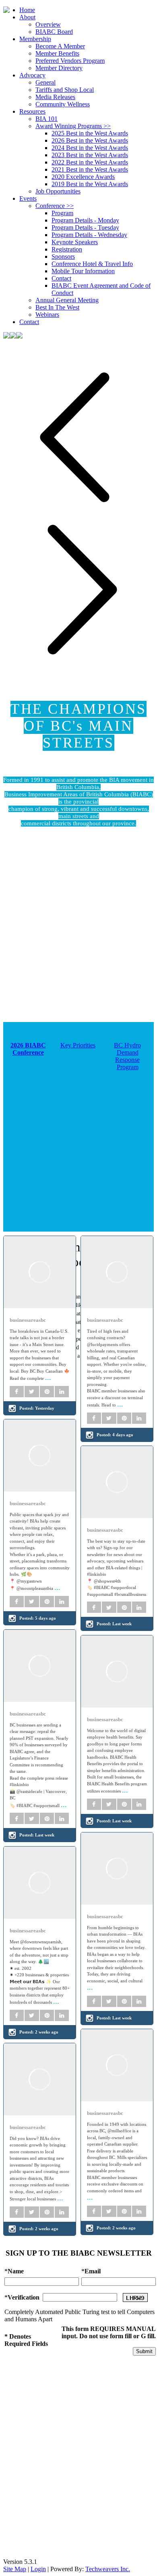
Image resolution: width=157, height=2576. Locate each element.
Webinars (47, 315)
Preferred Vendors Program (70, 61)
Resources (32, 111)
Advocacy (32, 75)
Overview (48, 24)
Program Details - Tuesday (85, 227)
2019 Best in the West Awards (90, 184)
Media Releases (55, 97)
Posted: (37, 1408)
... (48, 1377)
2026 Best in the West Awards (90, 140)
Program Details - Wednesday (89, 235)
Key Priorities (78, 1045)
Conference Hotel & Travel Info (92, 264)
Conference (55, 206)
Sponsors (63, 257)
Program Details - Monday (85, 220)
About (27, 17)
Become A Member (60, 46)
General (45, 82)
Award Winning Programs (73, 126)
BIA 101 (46, 119)
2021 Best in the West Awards (90, 169)
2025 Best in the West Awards (90, 133)
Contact (61, 278)
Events (28, 198)
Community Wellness (63, 104)
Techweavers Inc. (108, 2569)
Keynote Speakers (75, 242)
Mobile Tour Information (83, 271)
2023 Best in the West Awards (90, 155)
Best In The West (57, 307)
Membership (35, 39)
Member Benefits (57, 53)
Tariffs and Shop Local (65, 90)
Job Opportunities (58, 191)
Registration (67, 249)
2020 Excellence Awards (83, 177)
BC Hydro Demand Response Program (127, 1056)
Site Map (15, 2569)
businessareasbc (28, 1320)
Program (62, 213)
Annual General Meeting (67, 300)
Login (38, 2569)
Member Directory (59, 68)
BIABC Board (54, 32)
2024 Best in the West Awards (90, 148)
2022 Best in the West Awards (90, 162)
